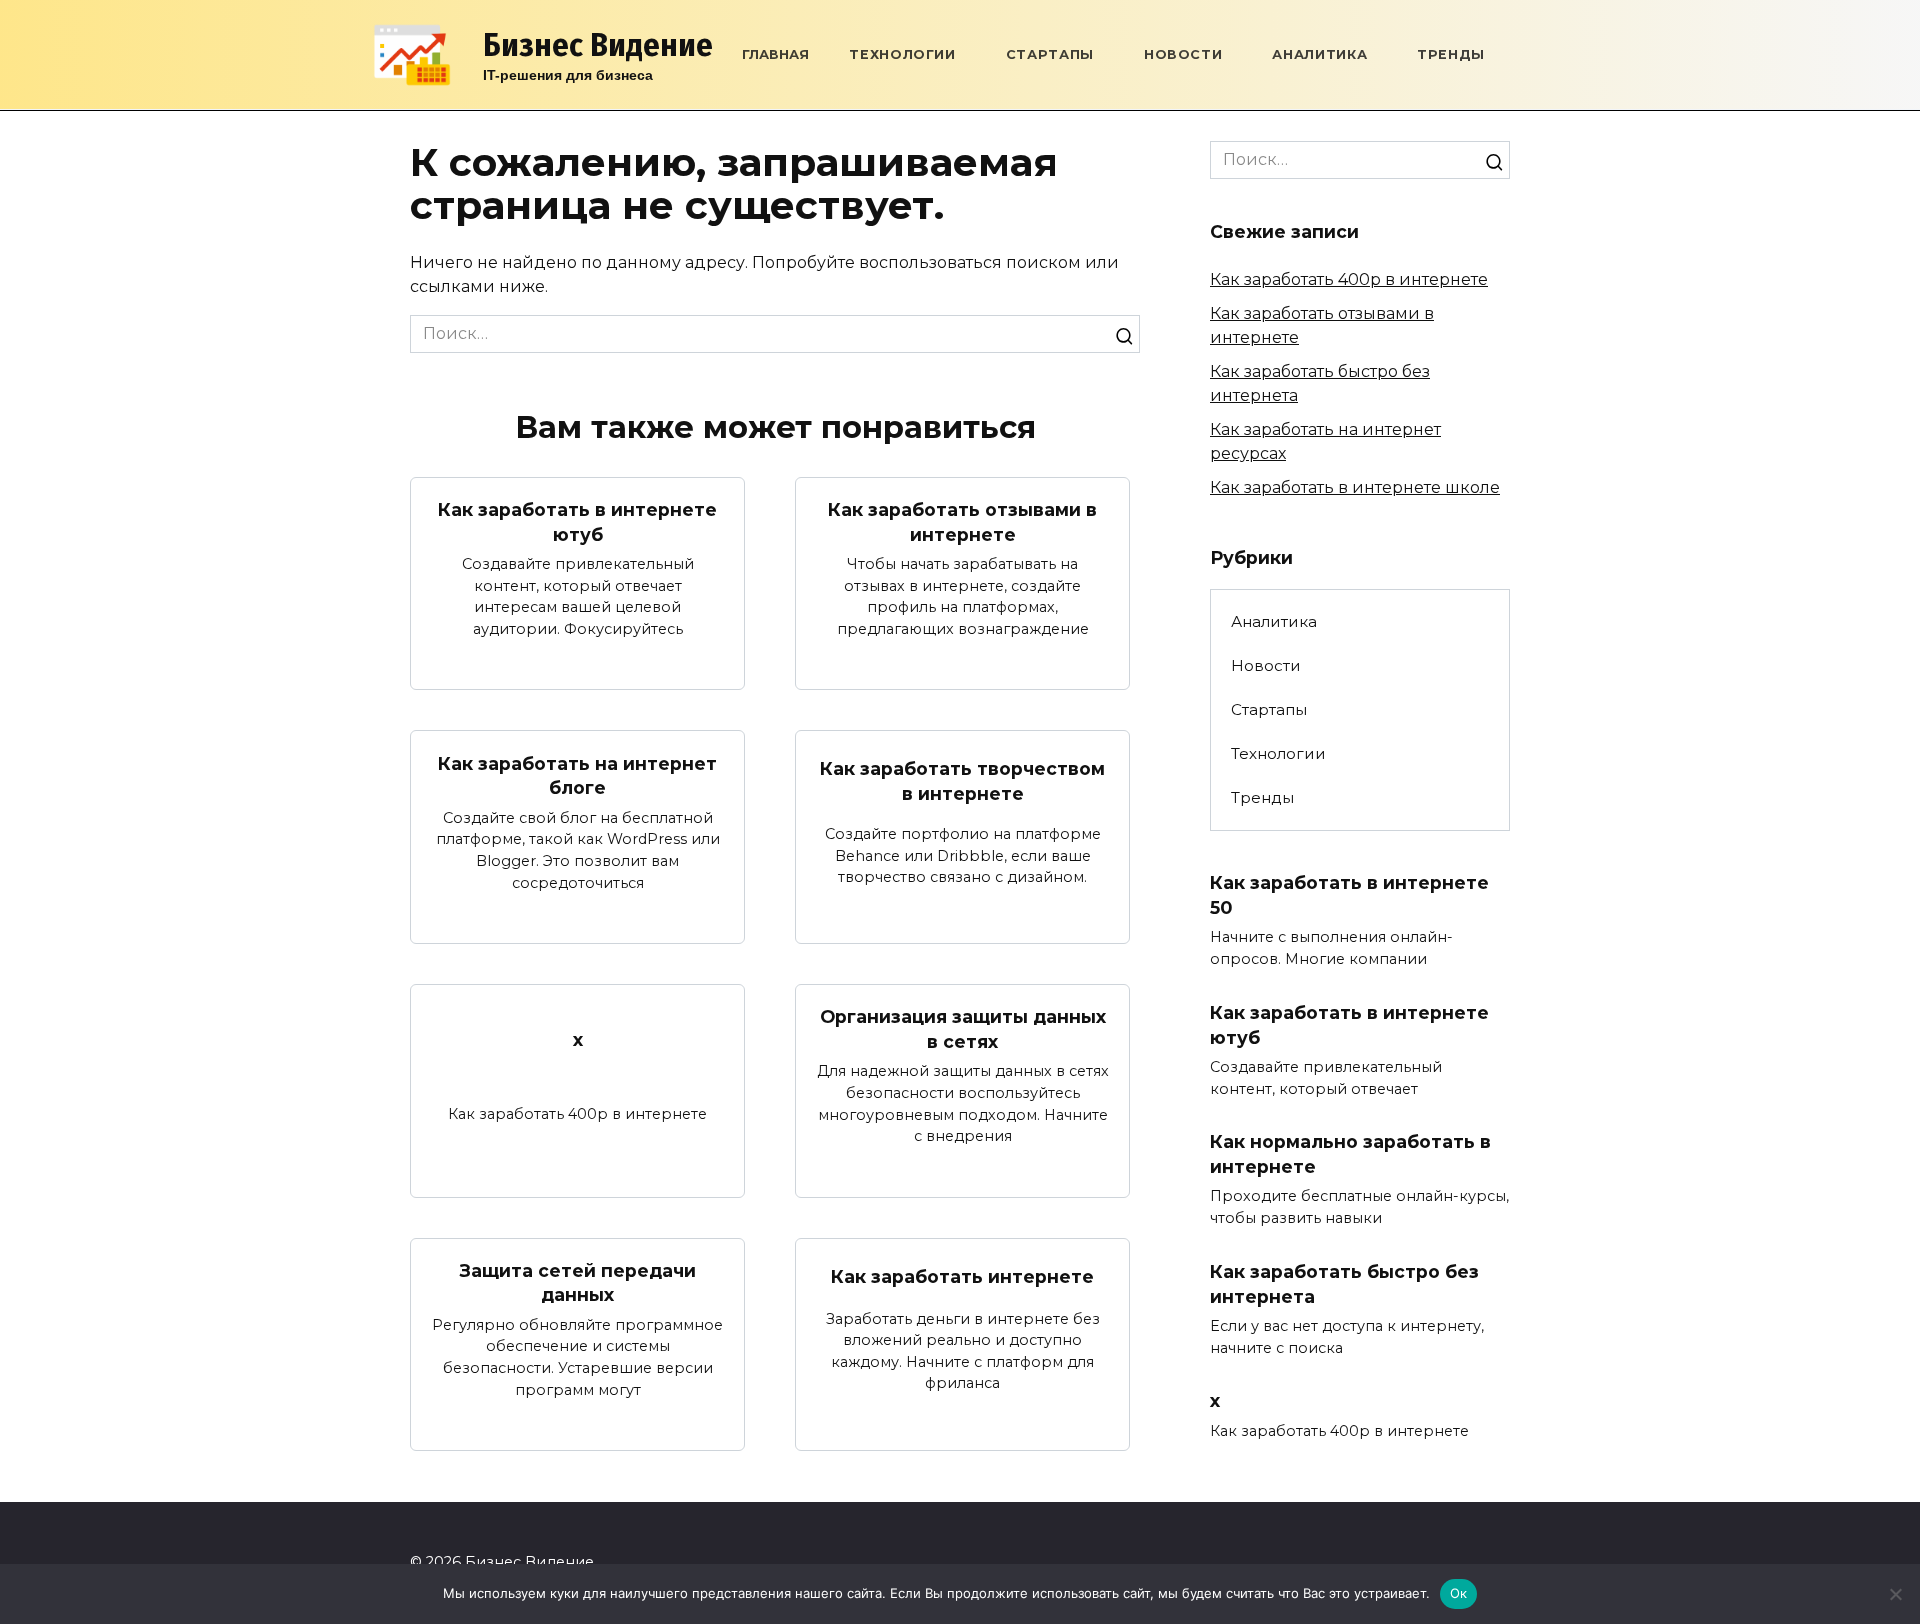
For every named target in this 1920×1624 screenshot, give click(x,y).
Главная (775, 54)
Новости (1183, 54)
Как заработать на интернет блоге (577, 775)
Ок (1459, 1593)
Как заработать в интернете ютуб (577, 522)
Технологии (902, 54)
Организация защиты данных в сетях (963, 1029)
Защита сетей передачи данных (578, 1283)
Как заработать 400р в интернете (1349, 279)
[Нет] (1895, 1594)
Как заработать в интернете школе (1355, 487)
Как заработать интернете (962, 1276)
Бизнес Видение (598, 45)
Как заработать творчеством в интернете (962, 781)
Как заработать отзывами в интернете (962, 522)
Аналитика (1319, 54)
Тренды (1451, 54)
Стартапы (1050, 54)
